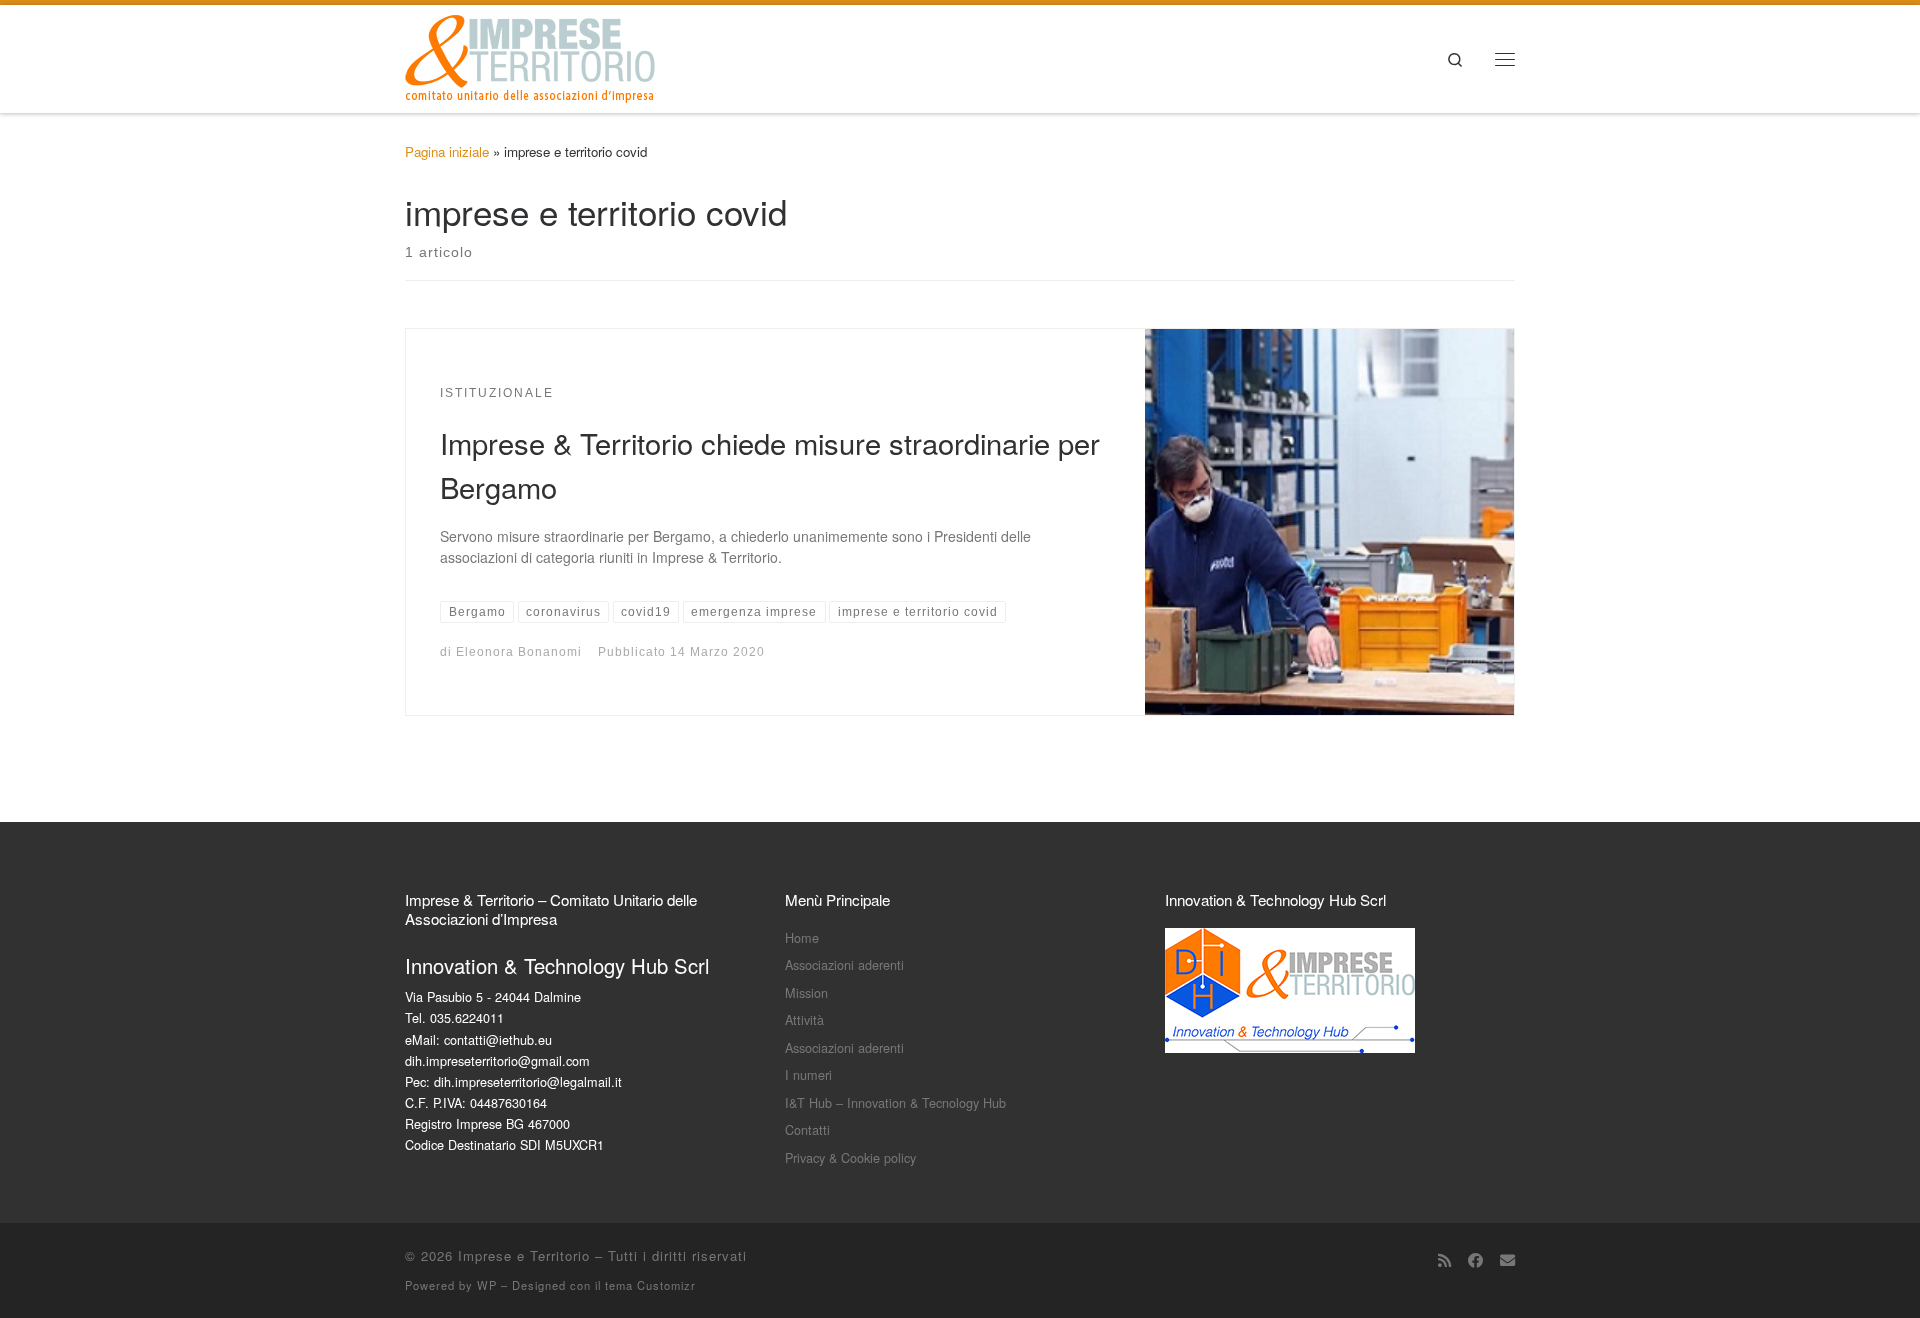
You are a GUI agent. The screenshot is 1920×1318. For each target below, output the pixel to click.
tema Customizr (650, 1285)
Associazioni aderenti (844, 964)
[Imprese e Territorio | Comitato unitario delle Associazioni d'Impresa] (530, 53)
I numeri (808, 1074)
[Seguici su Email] (1507, 1260)
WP (487, 1285)
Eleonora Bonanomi (519, 651)
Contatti (807, 1129)
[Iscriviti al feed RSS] (1444, 1260)
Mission (806, 992)
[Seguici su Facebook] (1475, 1260)
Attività (804, 1019)
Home (802, 937)
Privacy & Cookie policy (850, 1157)
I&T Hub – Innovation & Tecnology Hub (895, 1102)
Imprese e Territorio (524, 1255)
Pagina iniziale (447, 151)
